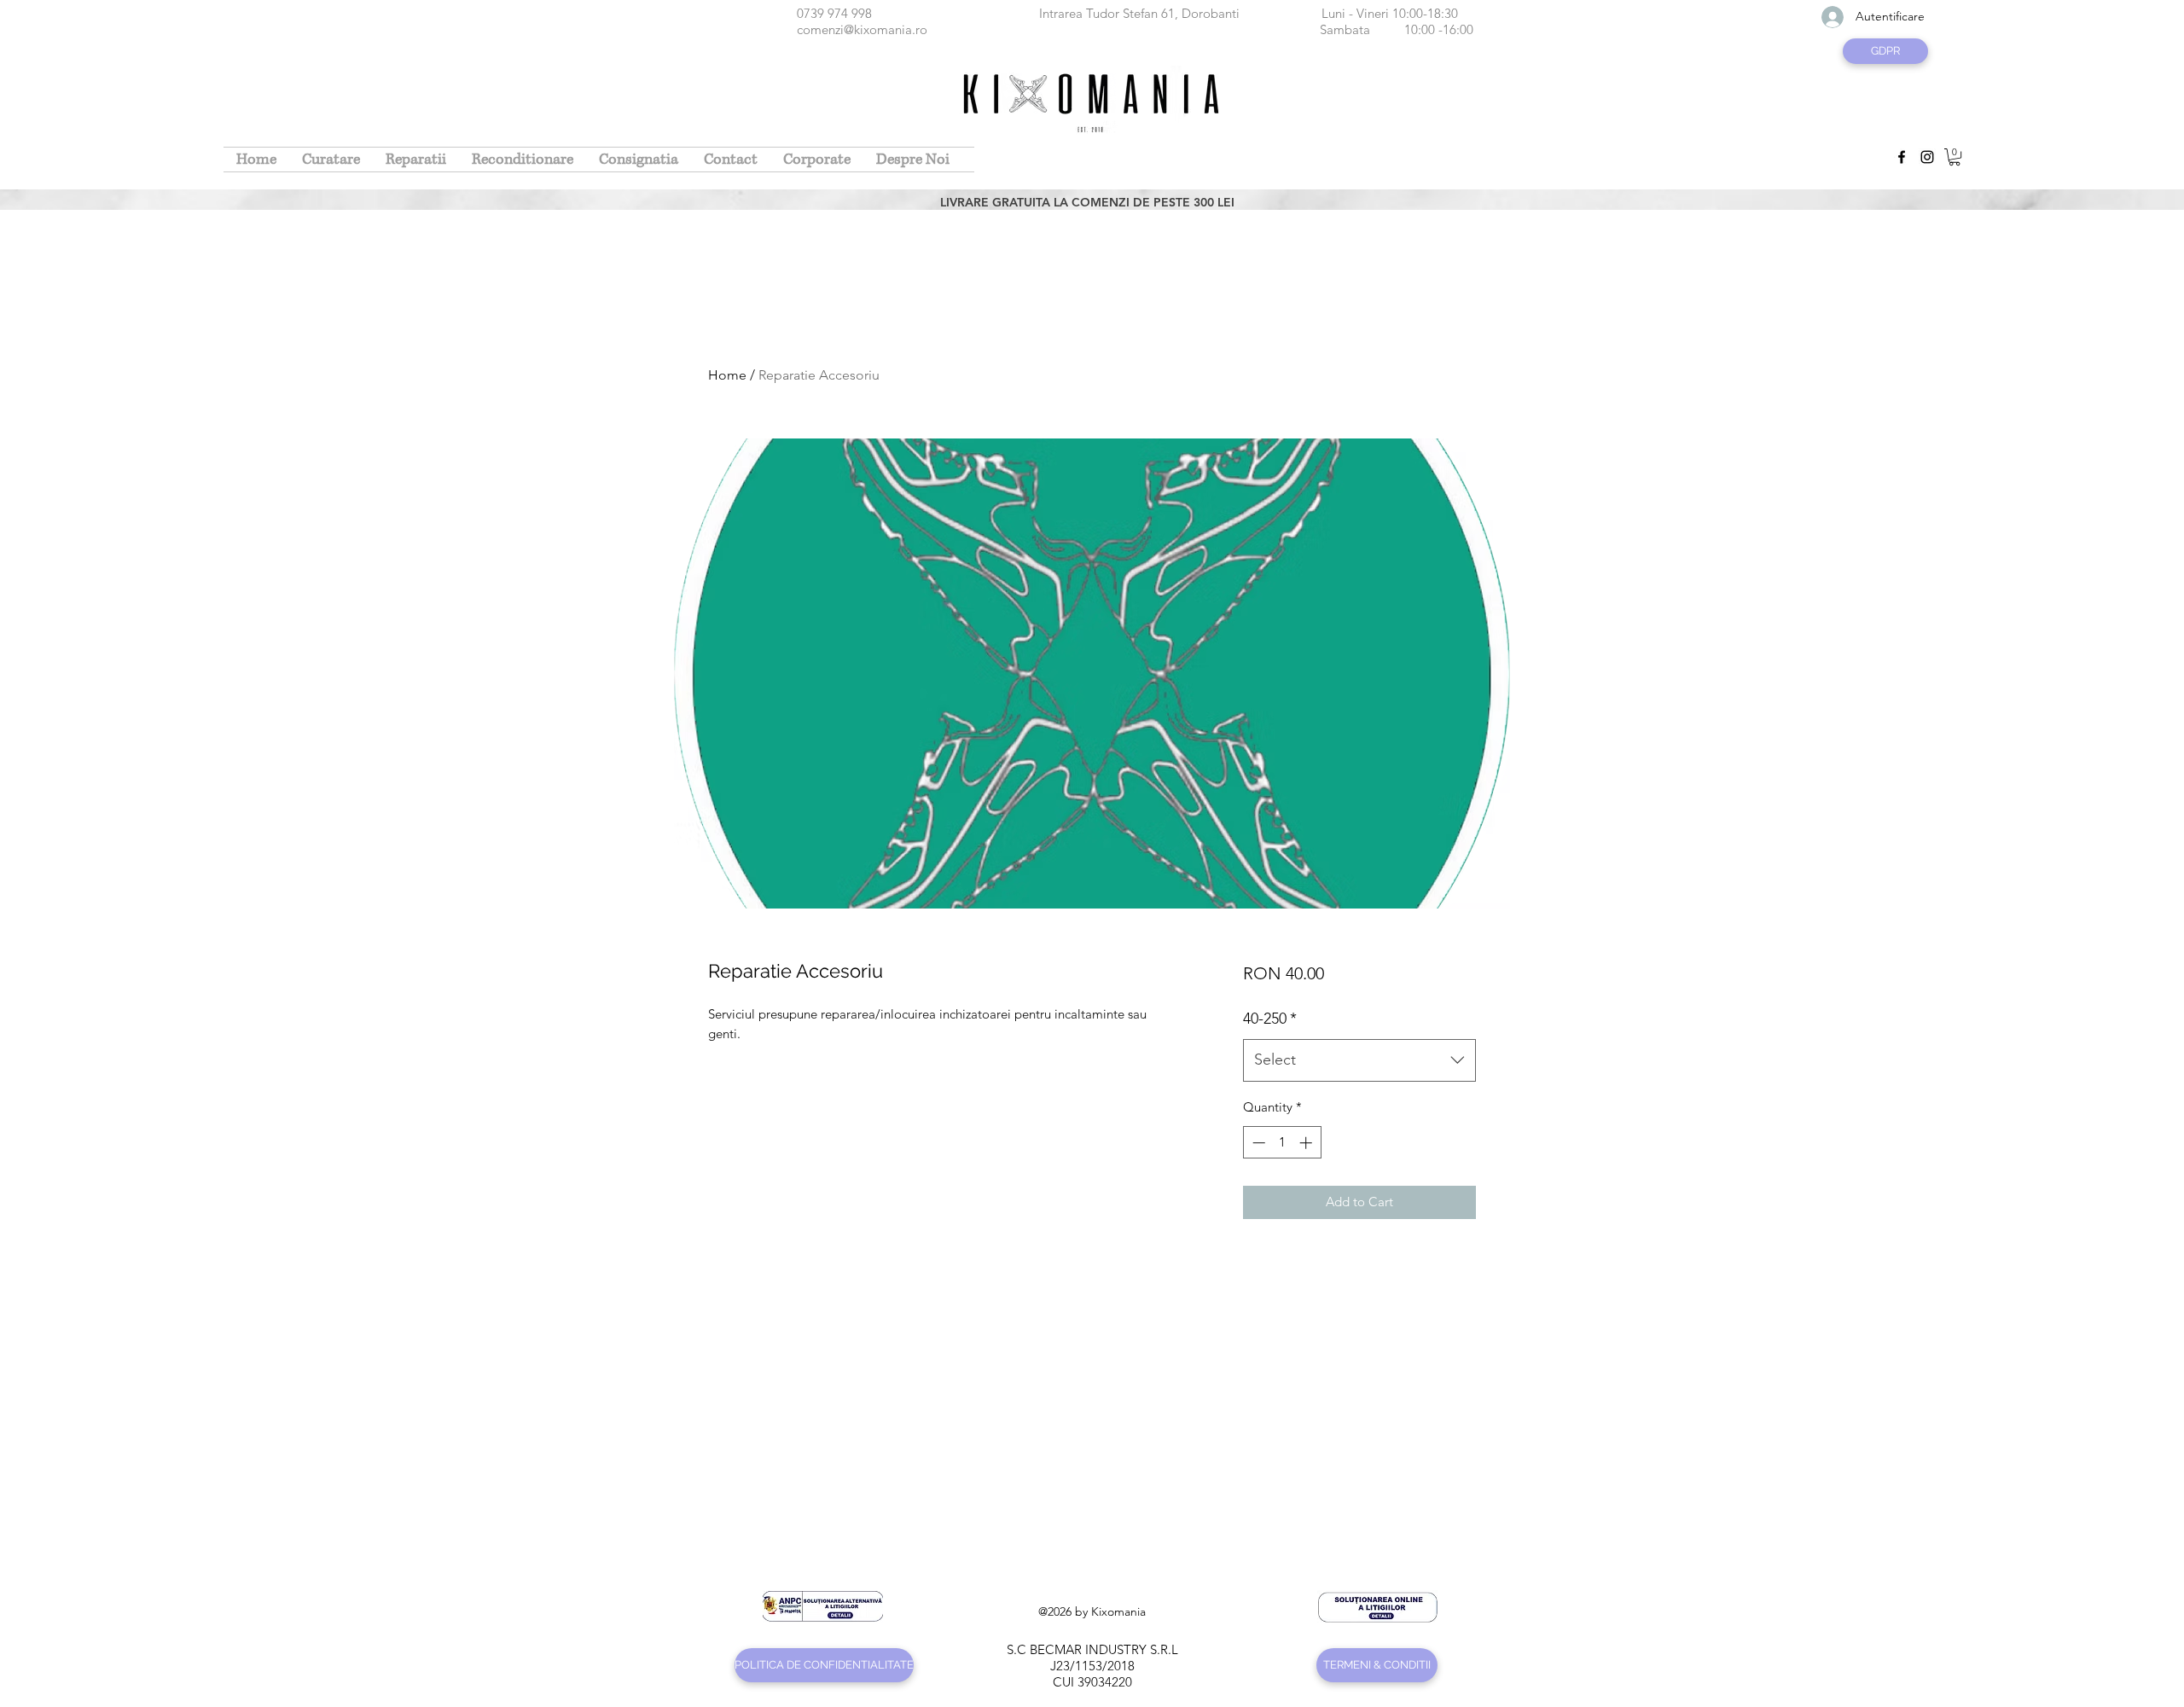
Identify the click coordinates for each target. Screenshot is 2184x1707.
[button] (1955, 157)
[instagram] (1927, 157)
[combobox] (1359, 1060)
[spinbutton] (1282, 1143)
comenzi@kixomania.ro (862, 29)
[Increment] (1307, 1143)
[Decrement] (1257, 1143)
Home (727, 375)
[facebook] (1902, 157)
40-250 (1270, 1019)
